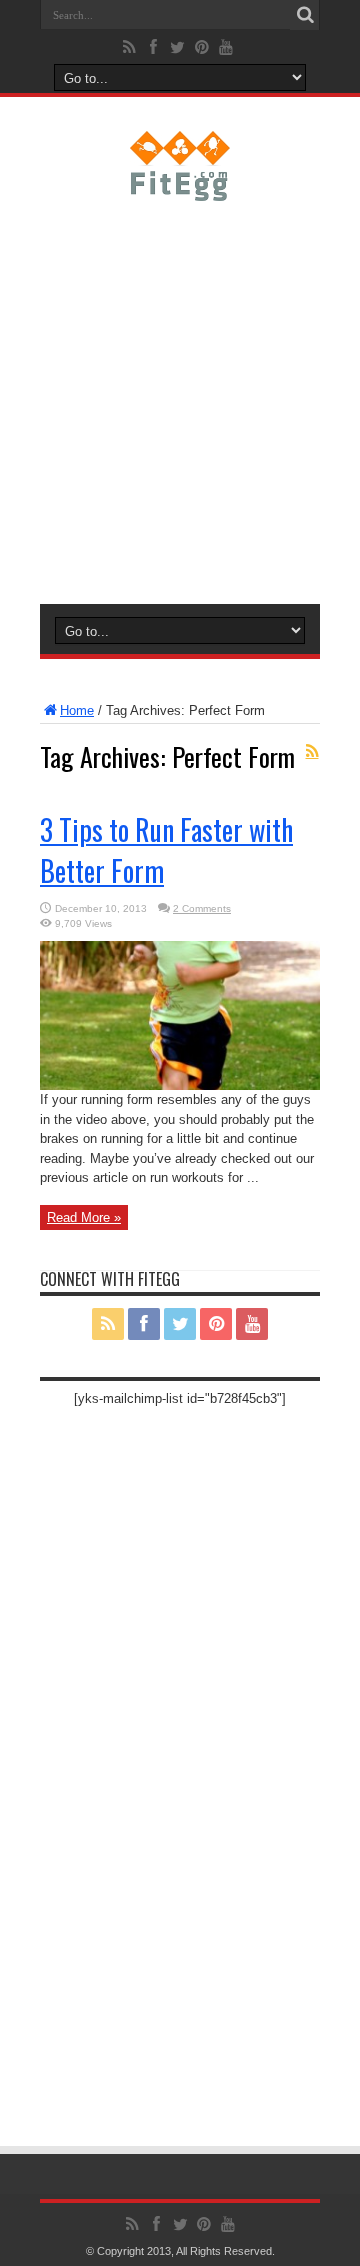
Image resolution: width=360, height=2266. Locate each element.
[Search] (305, 15)
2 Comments (202, 908)
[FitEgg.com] (180, 186)
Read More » (84, 1217)
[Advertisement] (180, 399)
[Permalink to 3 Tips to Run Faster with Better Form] (180, 1085)
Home (77, 710)
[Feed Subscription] (312, 751)
